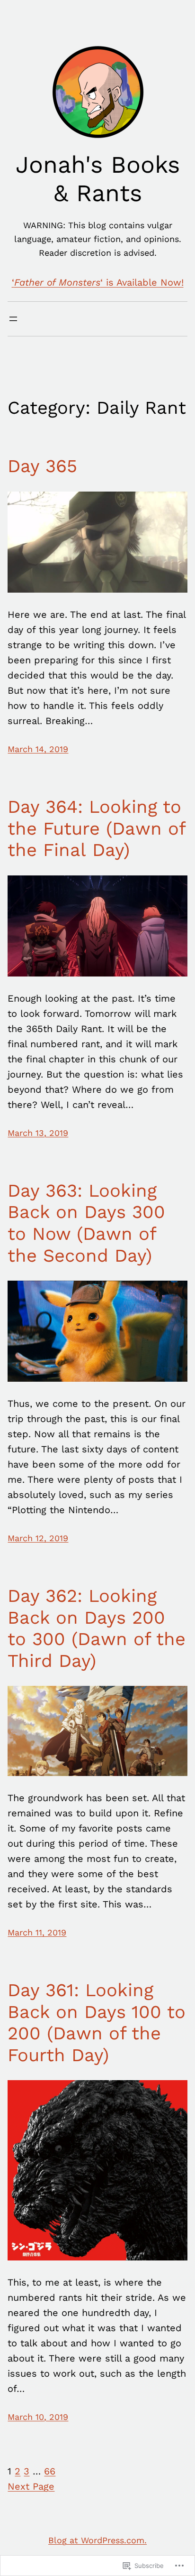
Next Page (31, 2486)
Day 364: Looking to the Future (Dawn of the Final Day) (96, 828)
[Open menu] (13, 319)
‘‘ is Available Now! (98, 282)
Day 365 (42, 466)
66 (50, 2471)
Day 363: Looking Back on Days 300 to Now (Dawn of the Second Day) (86, 1223)
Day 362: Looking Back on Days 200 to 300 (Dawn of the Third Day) (97, 1628)
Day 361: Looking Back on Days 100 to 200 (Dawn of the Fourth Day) (97, 2023)
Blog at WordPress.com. (97, 2540)
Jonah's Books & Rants (98, 179)
